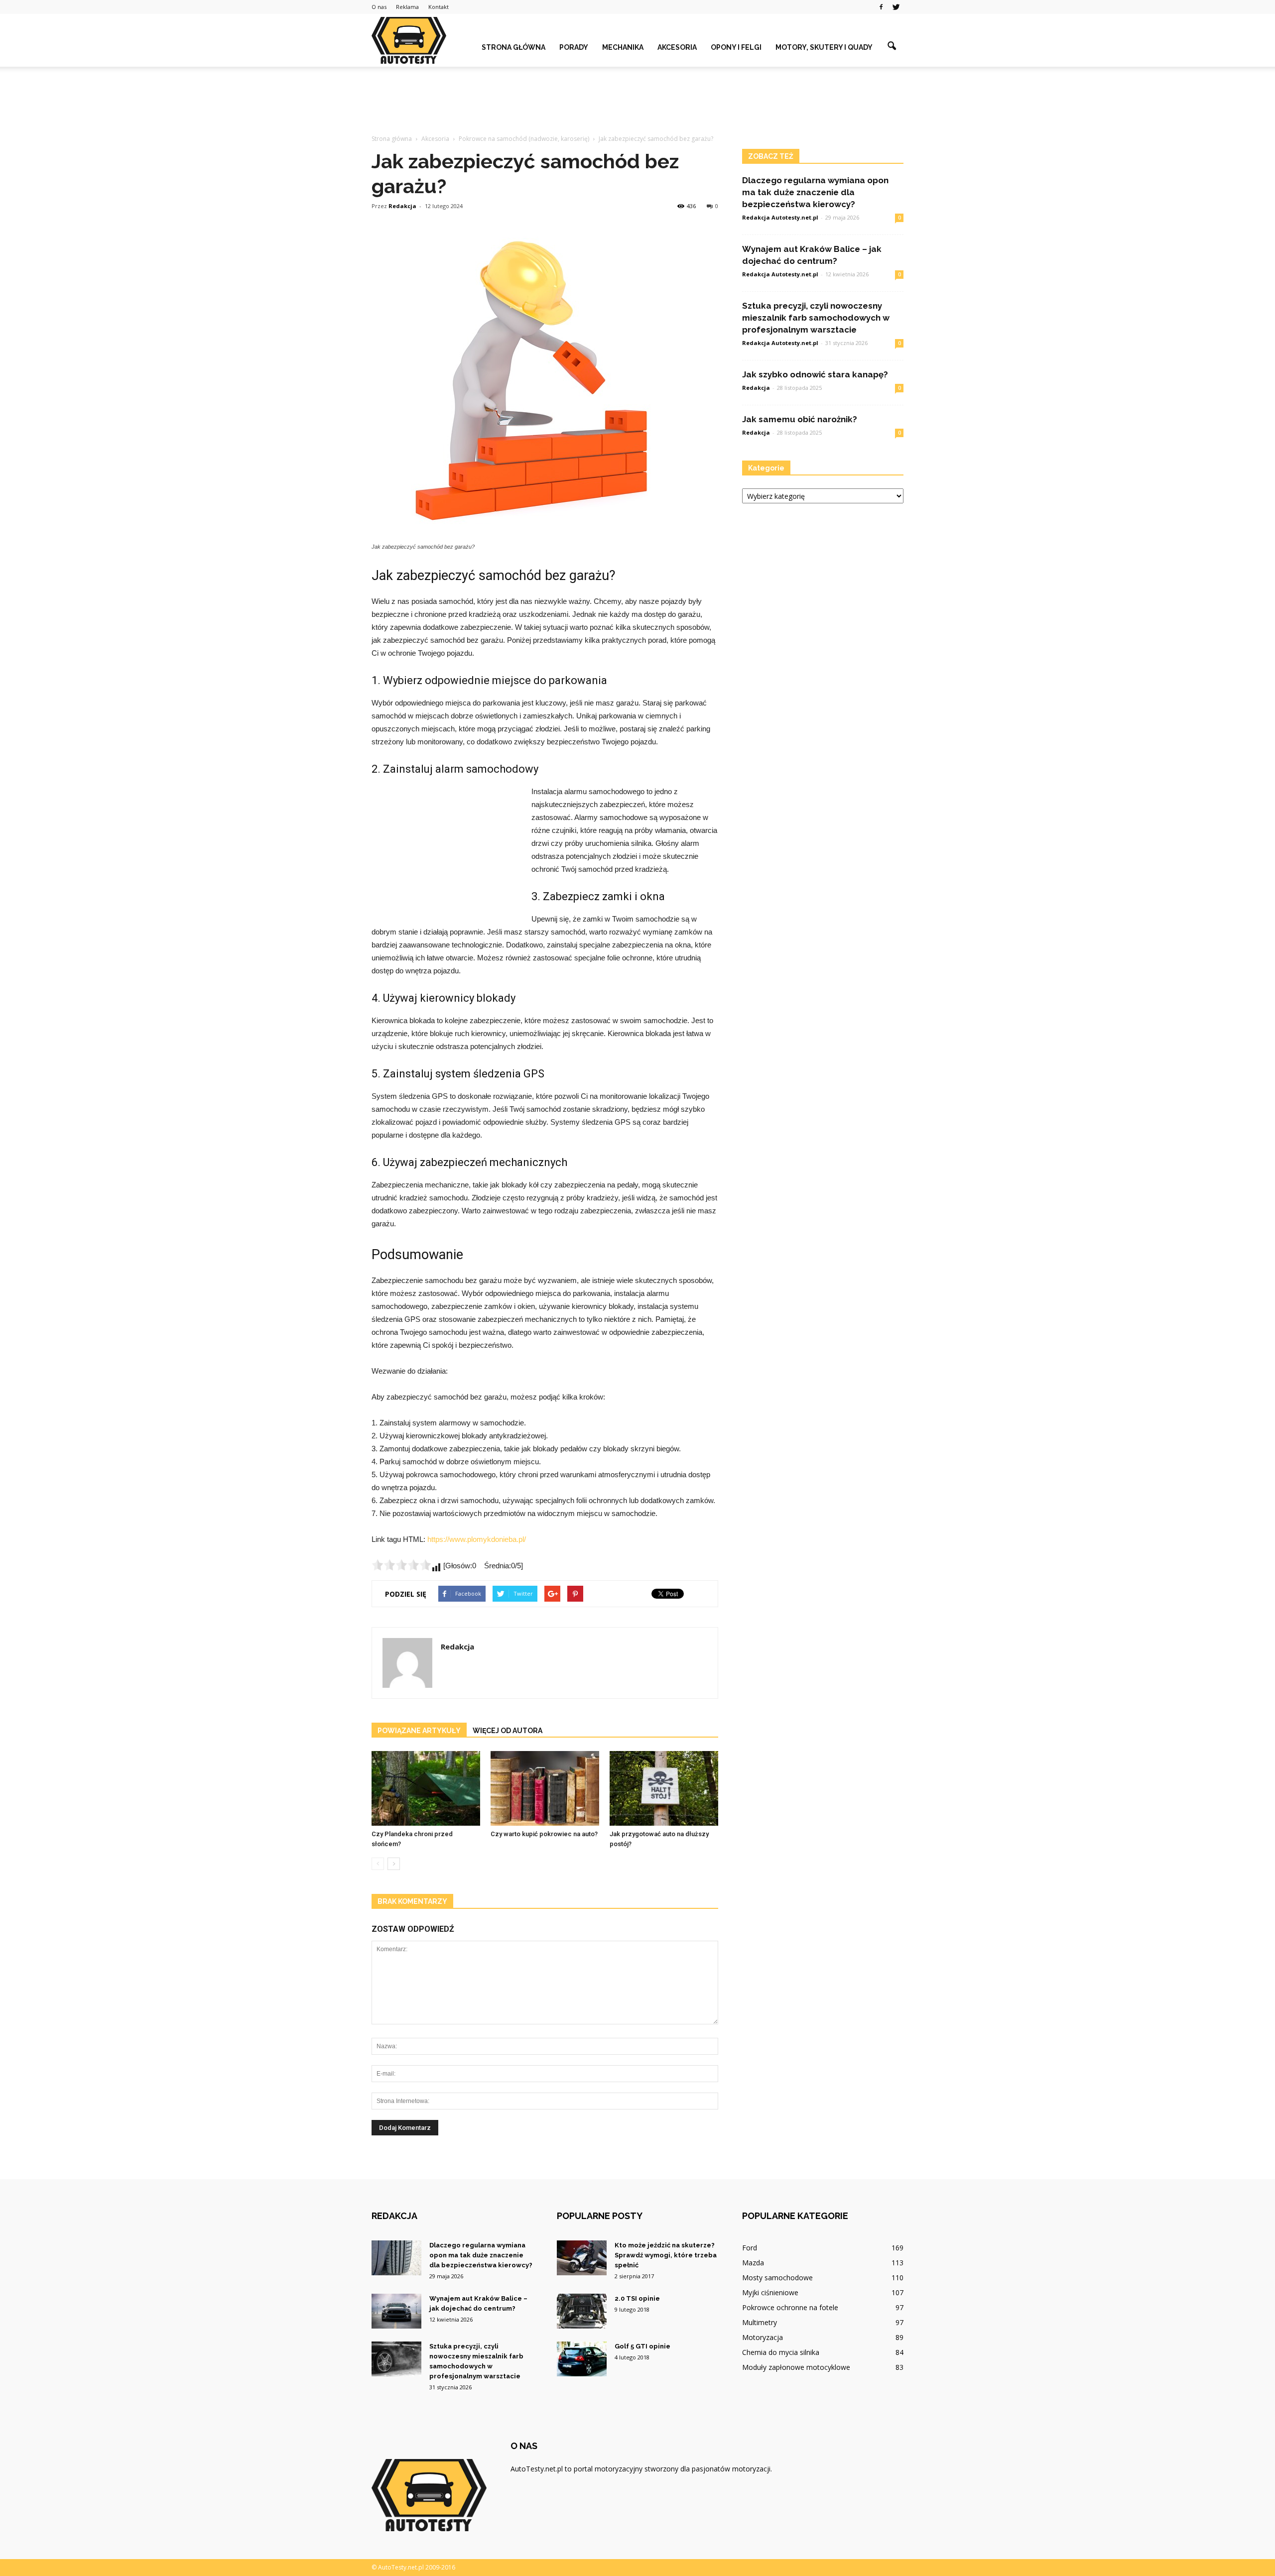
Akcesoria (677, 47)
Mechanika (623, 47)
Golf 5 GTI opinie (642, 2346)
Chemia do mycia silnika (781, 2352)
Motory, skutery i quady (824, 47)
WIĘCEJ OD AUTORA (508, 1731)
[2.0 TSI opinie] (582, 2311)
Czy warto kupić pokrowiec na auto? (544, 1834)
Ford (750, 2248)
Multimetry (760, 2322)
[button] (892, 46)
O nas (379, 7)
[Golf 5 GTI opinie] (582, 2359)
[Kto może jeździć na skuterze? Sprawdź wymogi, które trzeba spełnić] (582, 2258)
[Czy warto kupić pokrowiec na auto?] (545, 1788)
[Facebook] (881, 7)
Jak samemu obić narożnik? (800, 419)
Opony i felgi (736, 47)
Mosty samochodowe (777, 2278)
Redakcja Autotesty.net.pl (780, 217)
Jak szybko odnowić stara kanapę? (815, 374)
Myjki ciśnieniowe (770, 2292)
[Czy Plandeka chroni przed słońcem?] (426, 1788)
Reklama (407, 7)
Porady (574, 47)
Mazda (753, 2263)
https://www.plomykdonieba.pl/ (477, 1539)
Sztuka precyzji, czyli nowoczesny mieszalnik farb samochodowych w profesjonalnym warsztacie (816, 318)
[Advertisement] (637, 101)
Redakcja (402, 206)
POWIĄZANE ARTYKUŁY (419, 1731)
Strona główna (513, 47)
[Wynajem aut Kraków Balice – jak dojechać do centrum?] (396, 2311)
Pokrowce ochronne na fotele (790, 2307)
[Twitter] (896, 7)
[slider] (401, 1565)
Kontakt (439, 7)
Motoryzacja (763, 2337)
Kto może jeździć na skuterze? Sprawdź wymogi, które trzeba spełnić (666, 2255)
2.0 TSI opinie (637, 2298)
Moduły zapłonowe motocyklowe (796, 2367)
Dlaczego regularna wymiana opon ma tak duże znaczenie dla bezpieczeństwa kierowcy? (815, 192)
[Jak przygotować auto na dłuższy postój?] (664, 1788)
